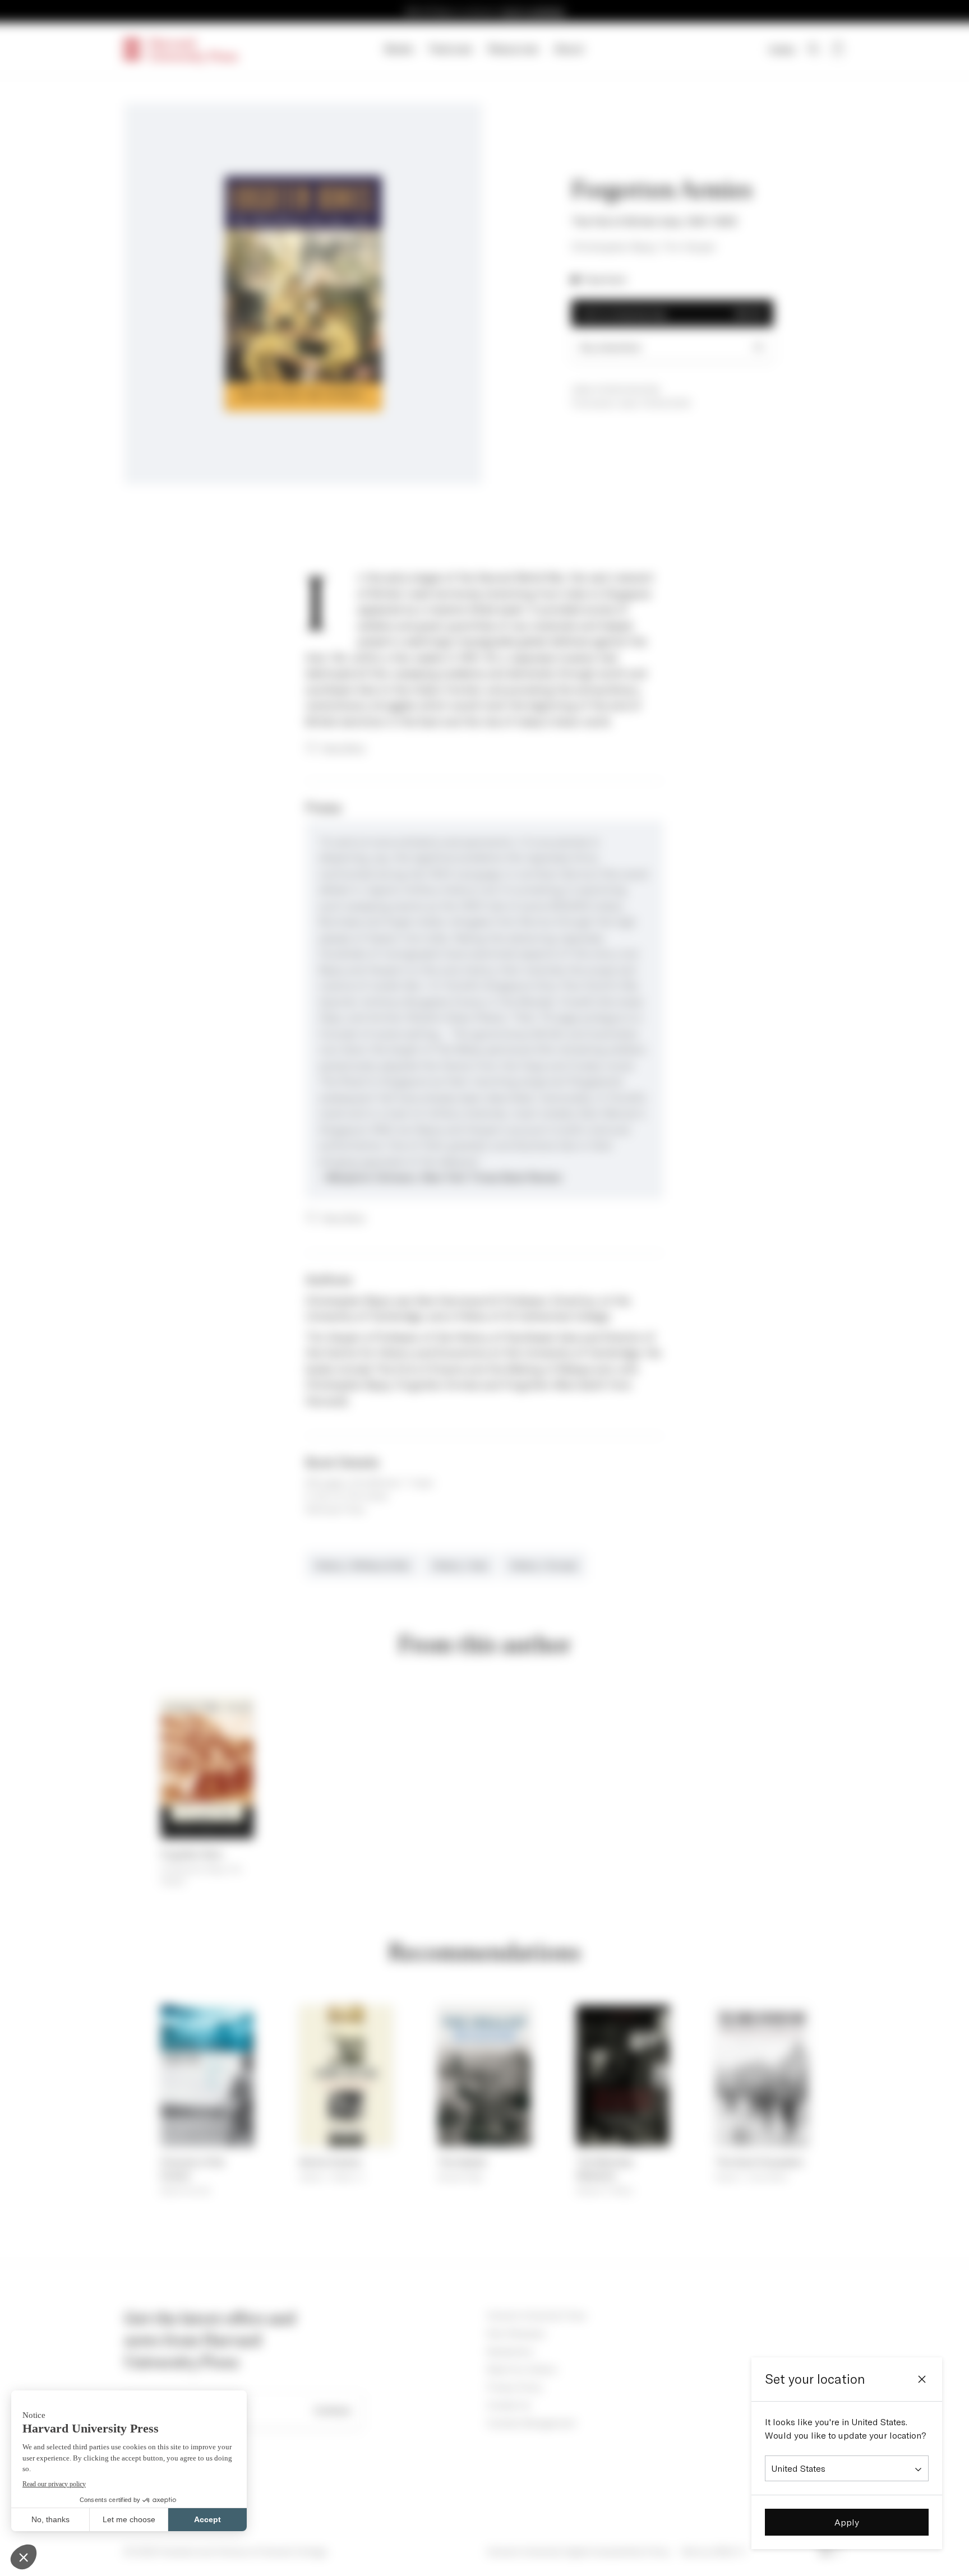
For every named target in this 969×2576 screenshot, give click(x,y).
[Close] (922, 2379)
